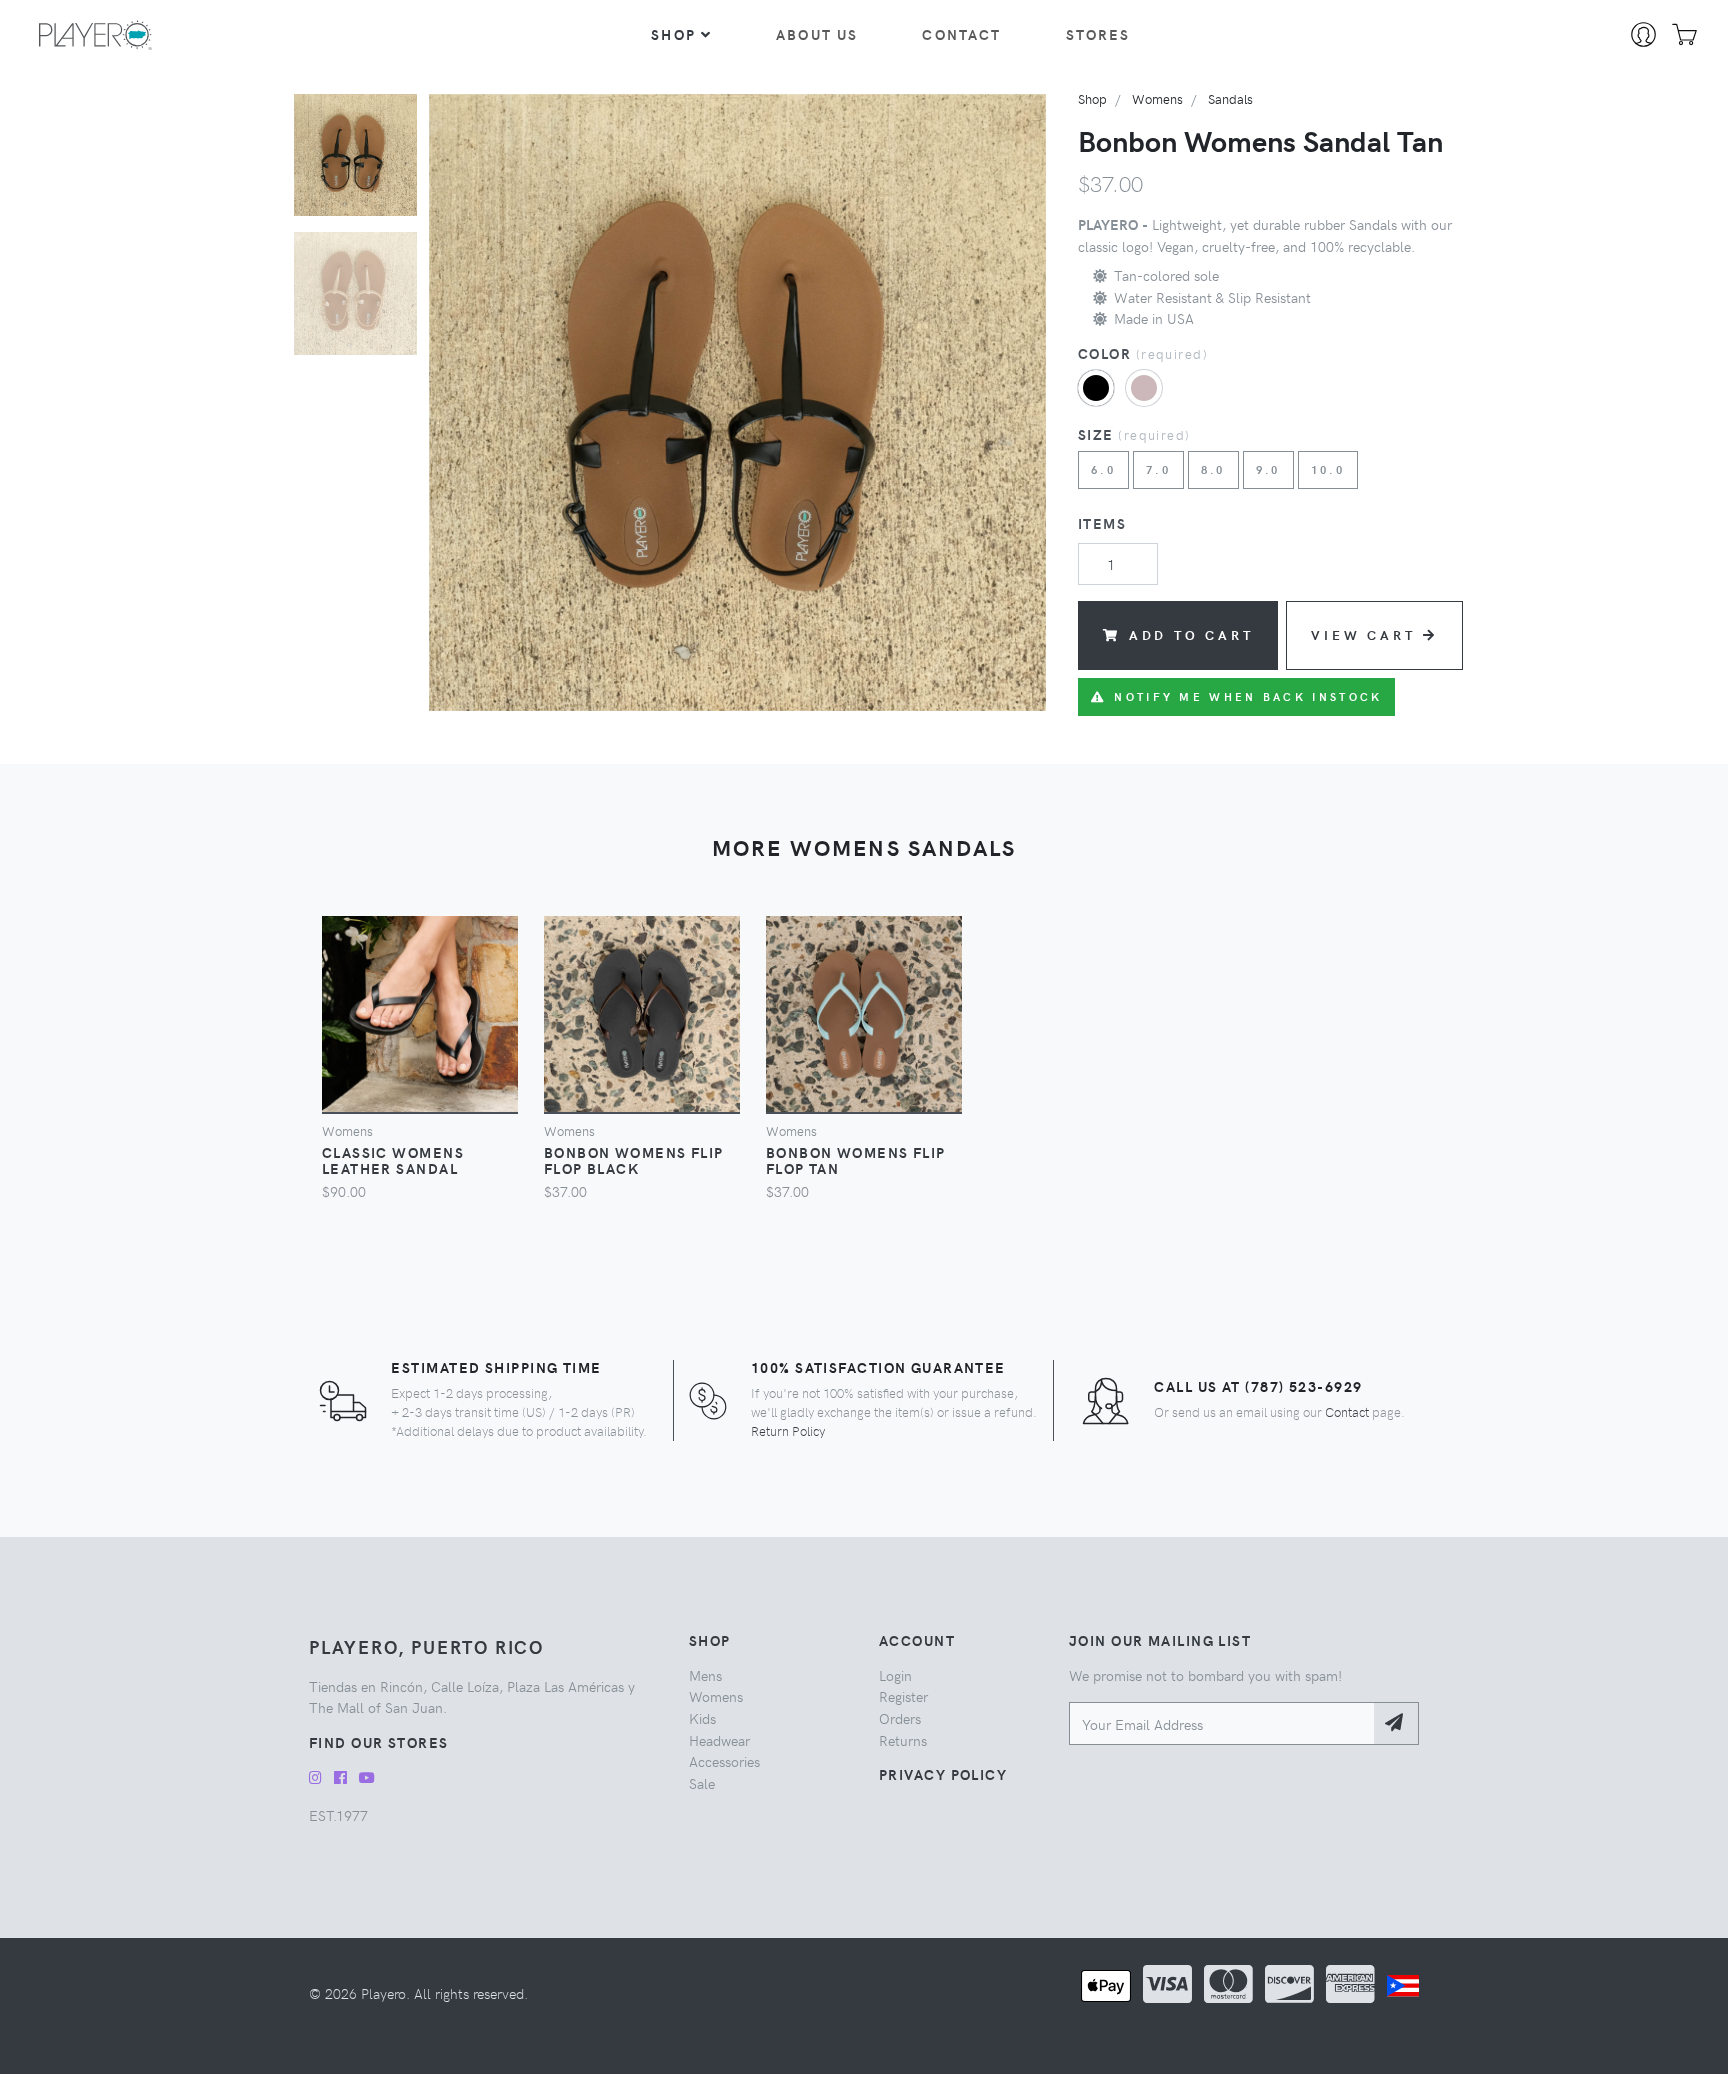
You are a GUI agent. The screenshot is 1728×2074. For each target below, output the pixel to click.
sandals (1230, 98)
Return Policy (788, 1430)
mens (705, 1675)
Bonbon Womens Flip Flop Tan (856, 1160)
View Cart (1363, 634)
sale (702, 1783)
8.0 (1213, 469)
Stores (1098, 34)
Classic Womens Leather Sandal (393, 1160)
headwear (719, 1740)
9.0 (1268, 469)
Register (903, 1696)
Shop (673, 34)
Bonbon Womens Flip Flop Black (634, 1160)
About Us (817, 34)
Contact (961, 34)
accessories (724, 1761)
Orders (900, 1718)
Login (895, 1675)
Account (917, 1640)
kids (702, 1718)
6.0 (1103, 469)
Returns (903, 1740)
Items (1102, 523)
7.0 (1158, 469)
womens (1157, 98)
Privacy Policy (943, 1774)
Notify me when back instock (1248, 696)
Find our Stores (379, 1742)
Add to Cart (1191, 634)
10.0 (1328, 469)
